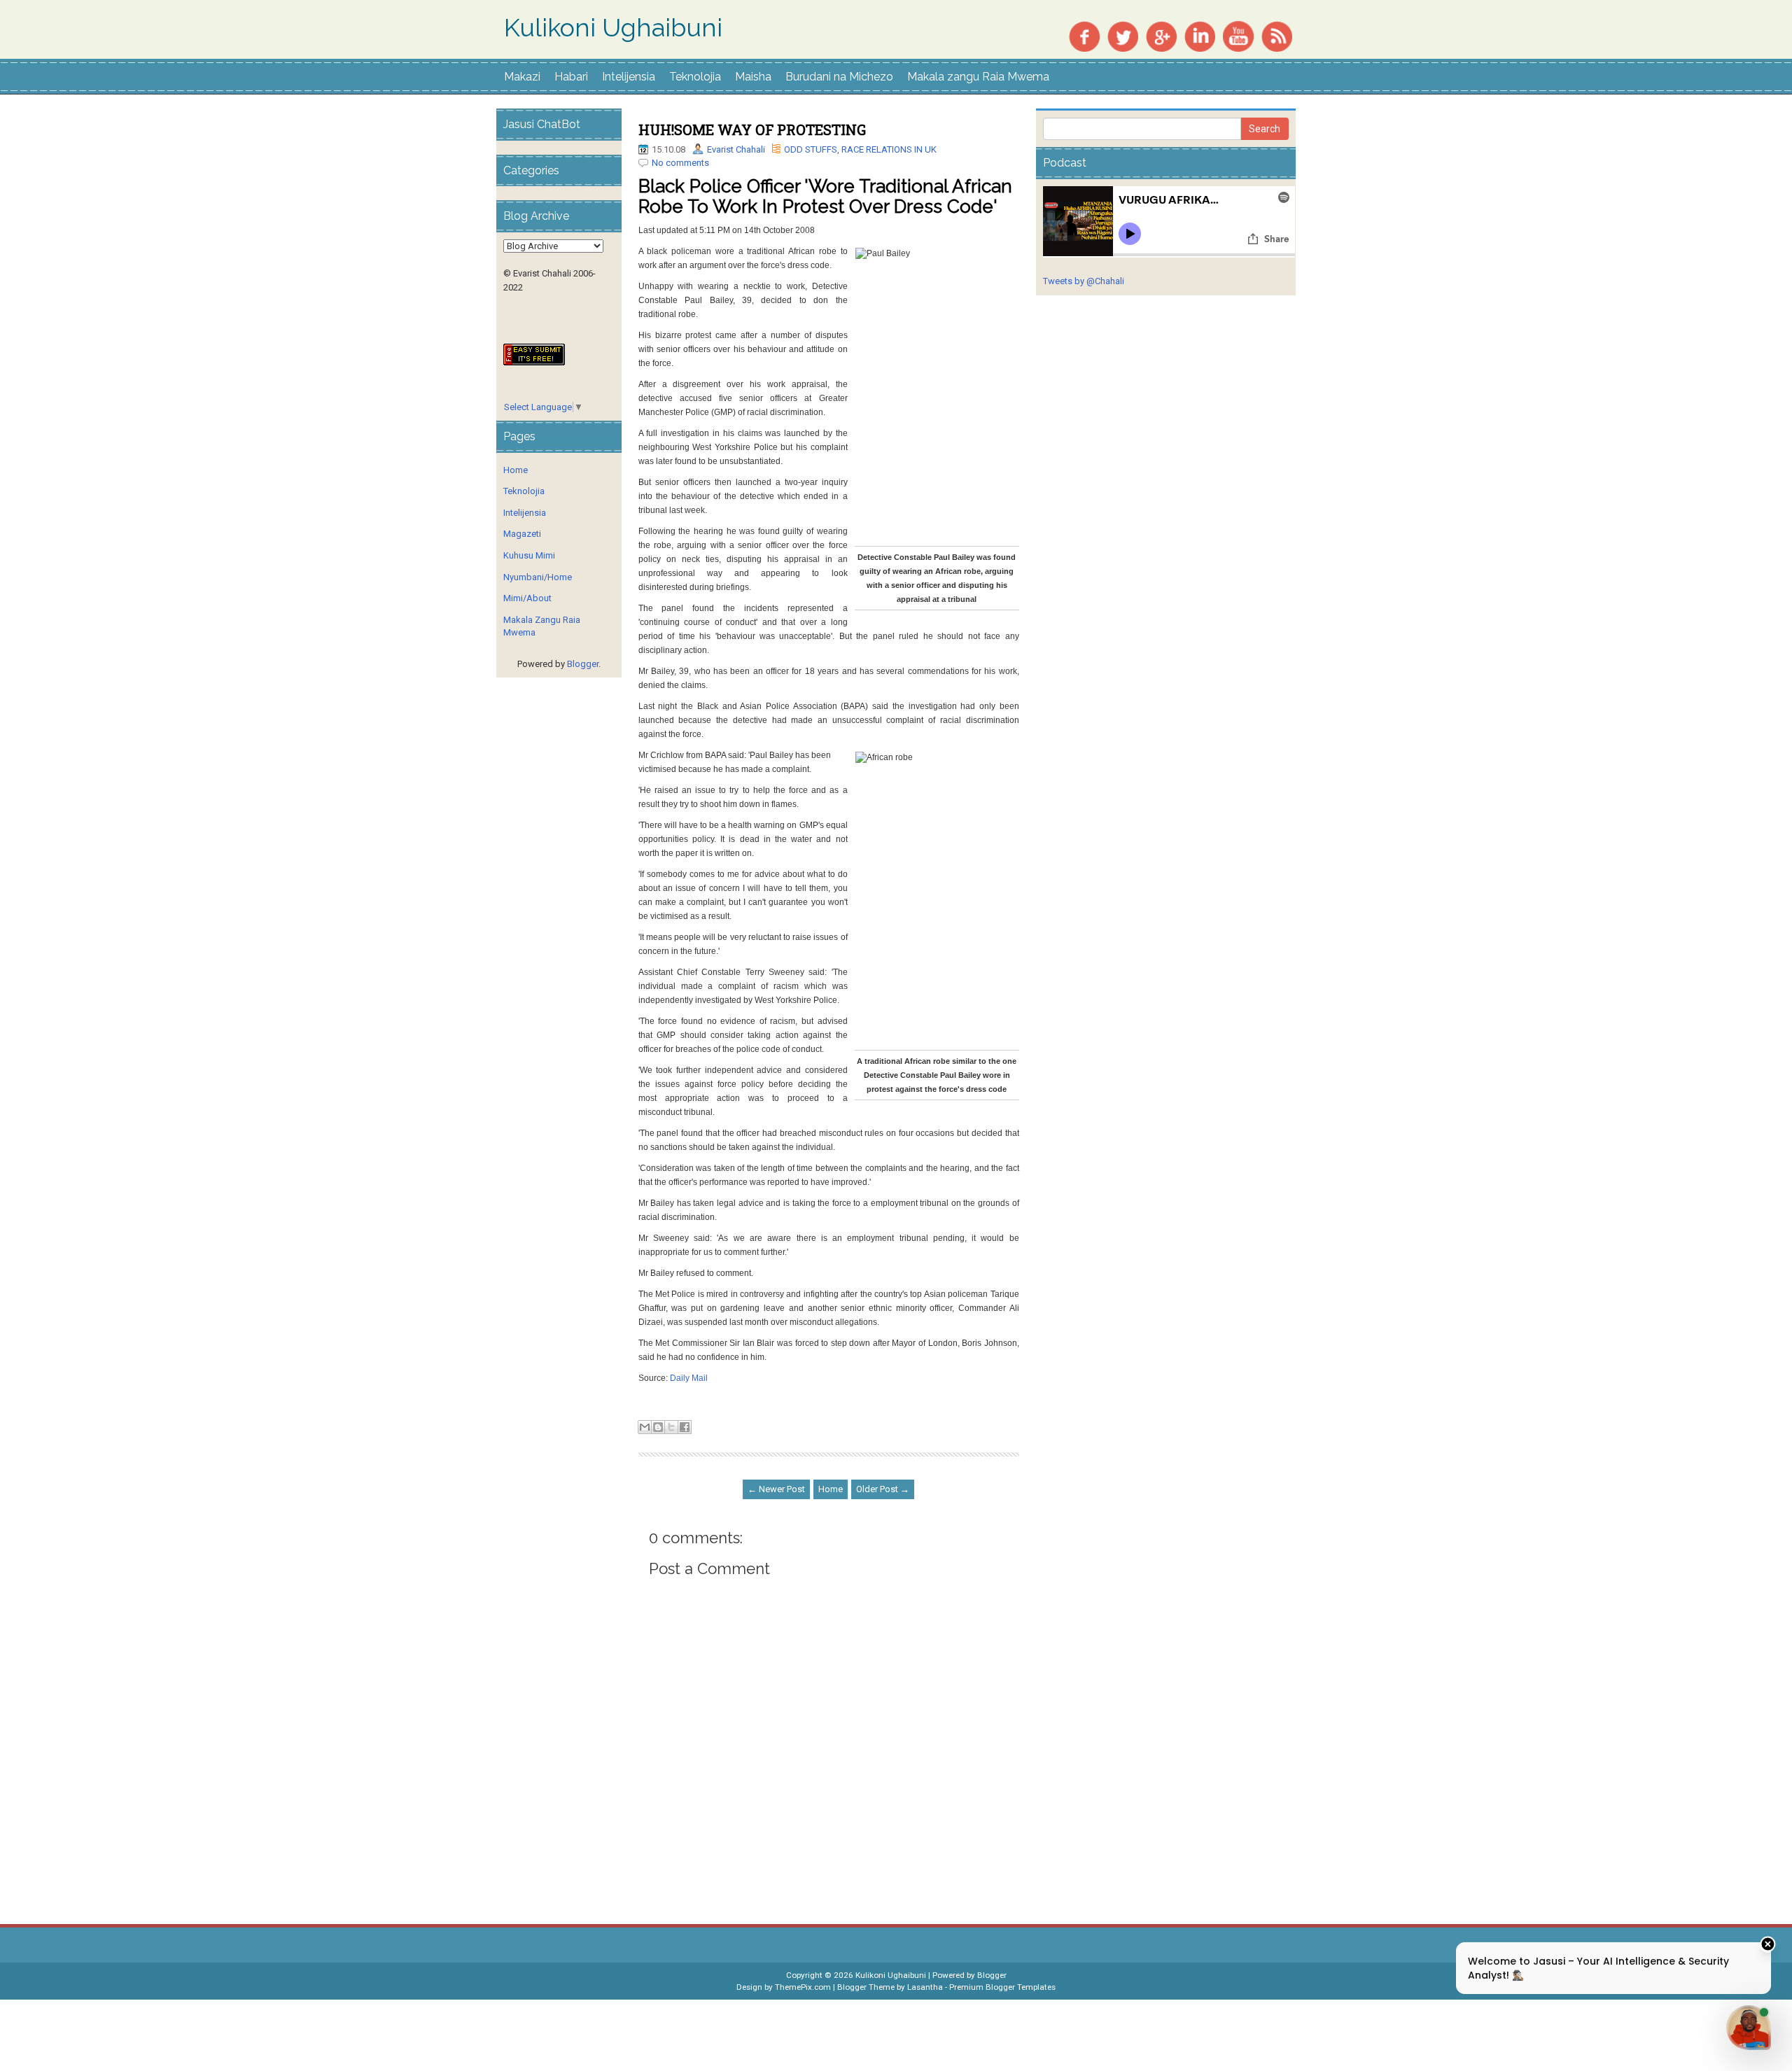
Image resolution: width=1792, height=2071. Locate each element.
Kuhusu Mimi (529, 555)
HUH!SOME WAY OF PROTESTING (752, 129)
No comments (680, 163)
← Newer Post (776, 1489)
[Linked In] (1200, 35)
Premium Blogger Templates (1002, 1987)
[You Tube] (1238, 35)
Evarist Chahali (736, 149)
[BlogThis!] (658, 1427)
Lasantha (925, 1987)
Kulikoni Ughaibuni (613, 28)
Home (831, 1489)
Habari (571, 77)
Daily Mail (689, 1378)
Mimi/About (527, 598)
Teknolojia (695, 77)
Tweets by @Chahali (1084, 281)
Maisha (753, 77)
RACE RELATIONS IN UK (889, 149)
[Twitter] (1123, 35)
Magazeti (522, 534)
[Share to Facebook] (685, 1427)
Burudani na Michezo (839, 77)
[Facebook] (1084, 35)
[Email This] (645, 1427)
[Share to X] (671, 1427)
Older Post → (883, 1489)
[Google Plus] (1161, 35)
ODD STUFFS (811, 149)
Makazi (522, 77)
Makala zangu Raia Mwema (978, 77)
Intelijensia (629, 77)
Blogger (583, 664)
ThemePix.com (803, 1987)
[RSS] (1277, 35)
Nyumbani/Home (538, 577)
